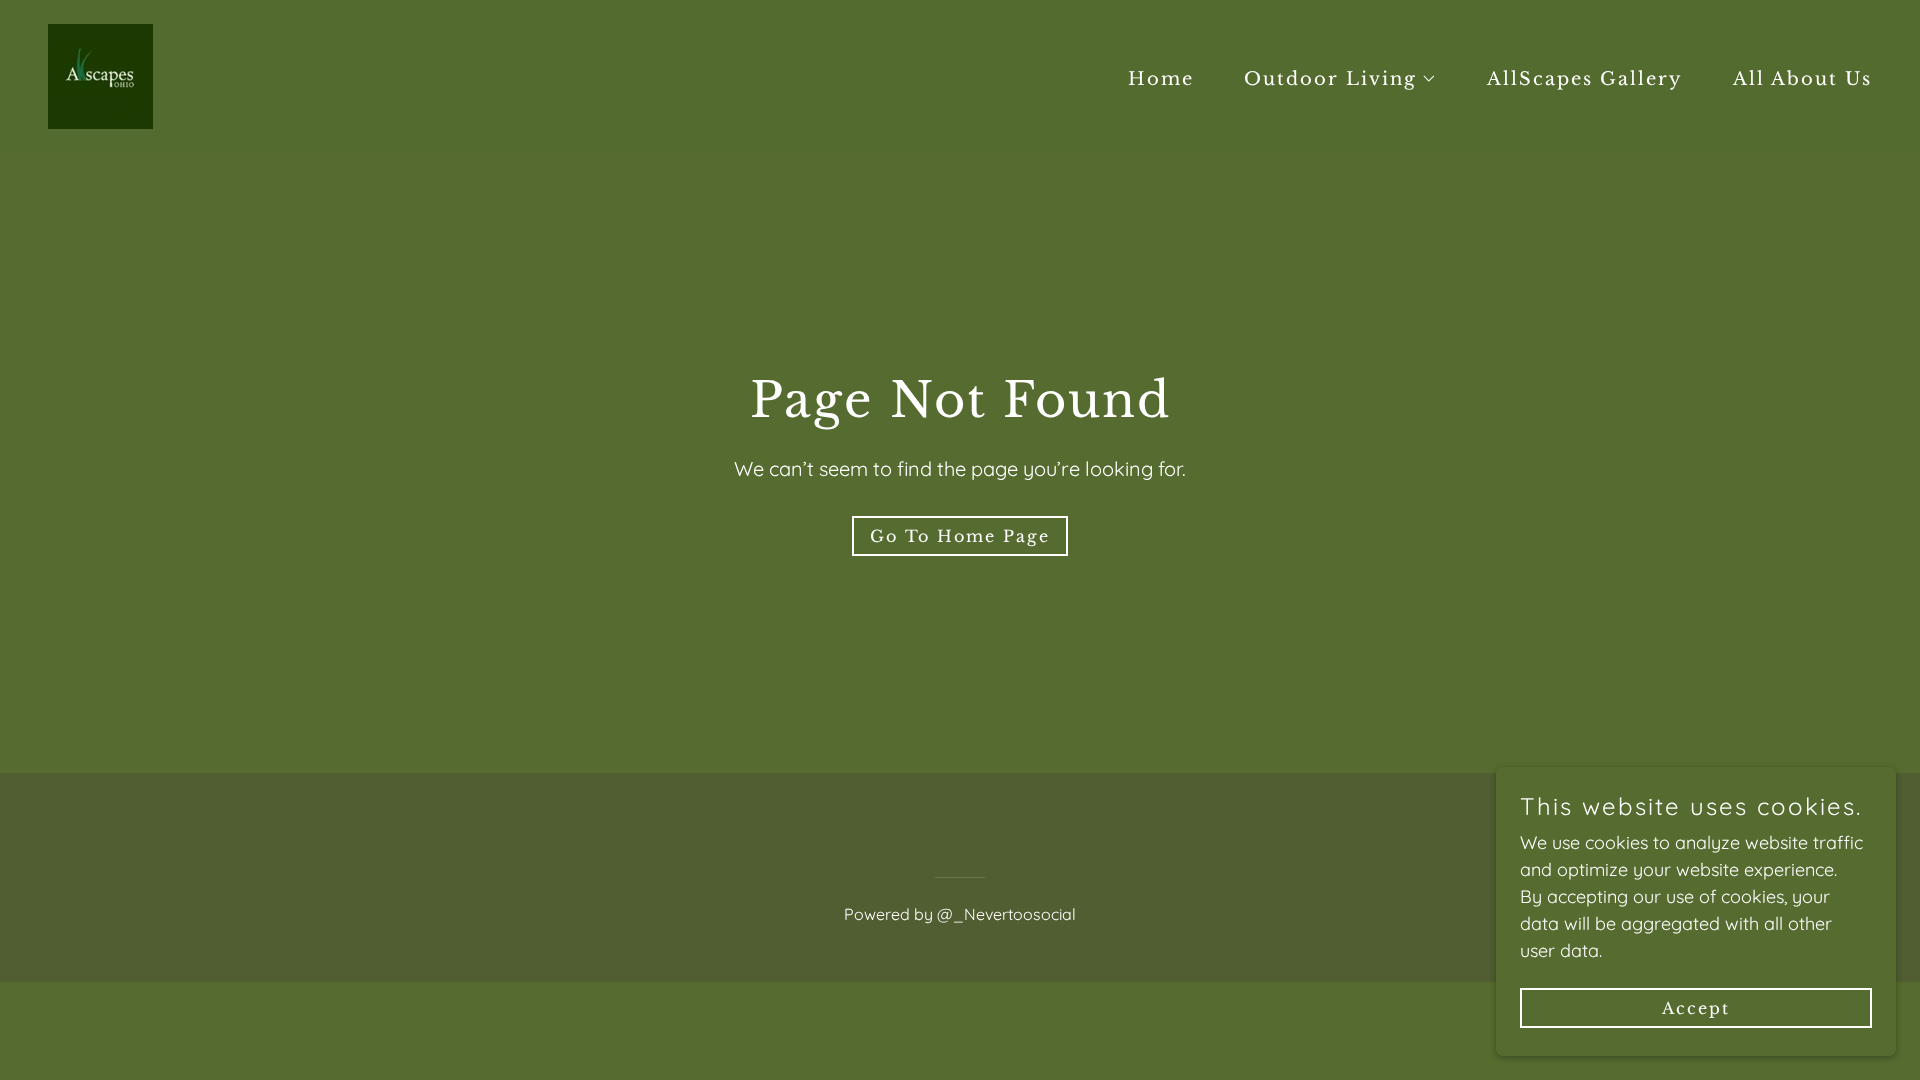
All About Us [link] (1802, 79)
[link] (100, 74)
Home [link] (1161, 79)
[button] (1331, 79)
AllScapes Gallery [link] (1585, 79)
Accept (1696, 1008)
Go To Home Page (960, 536)
